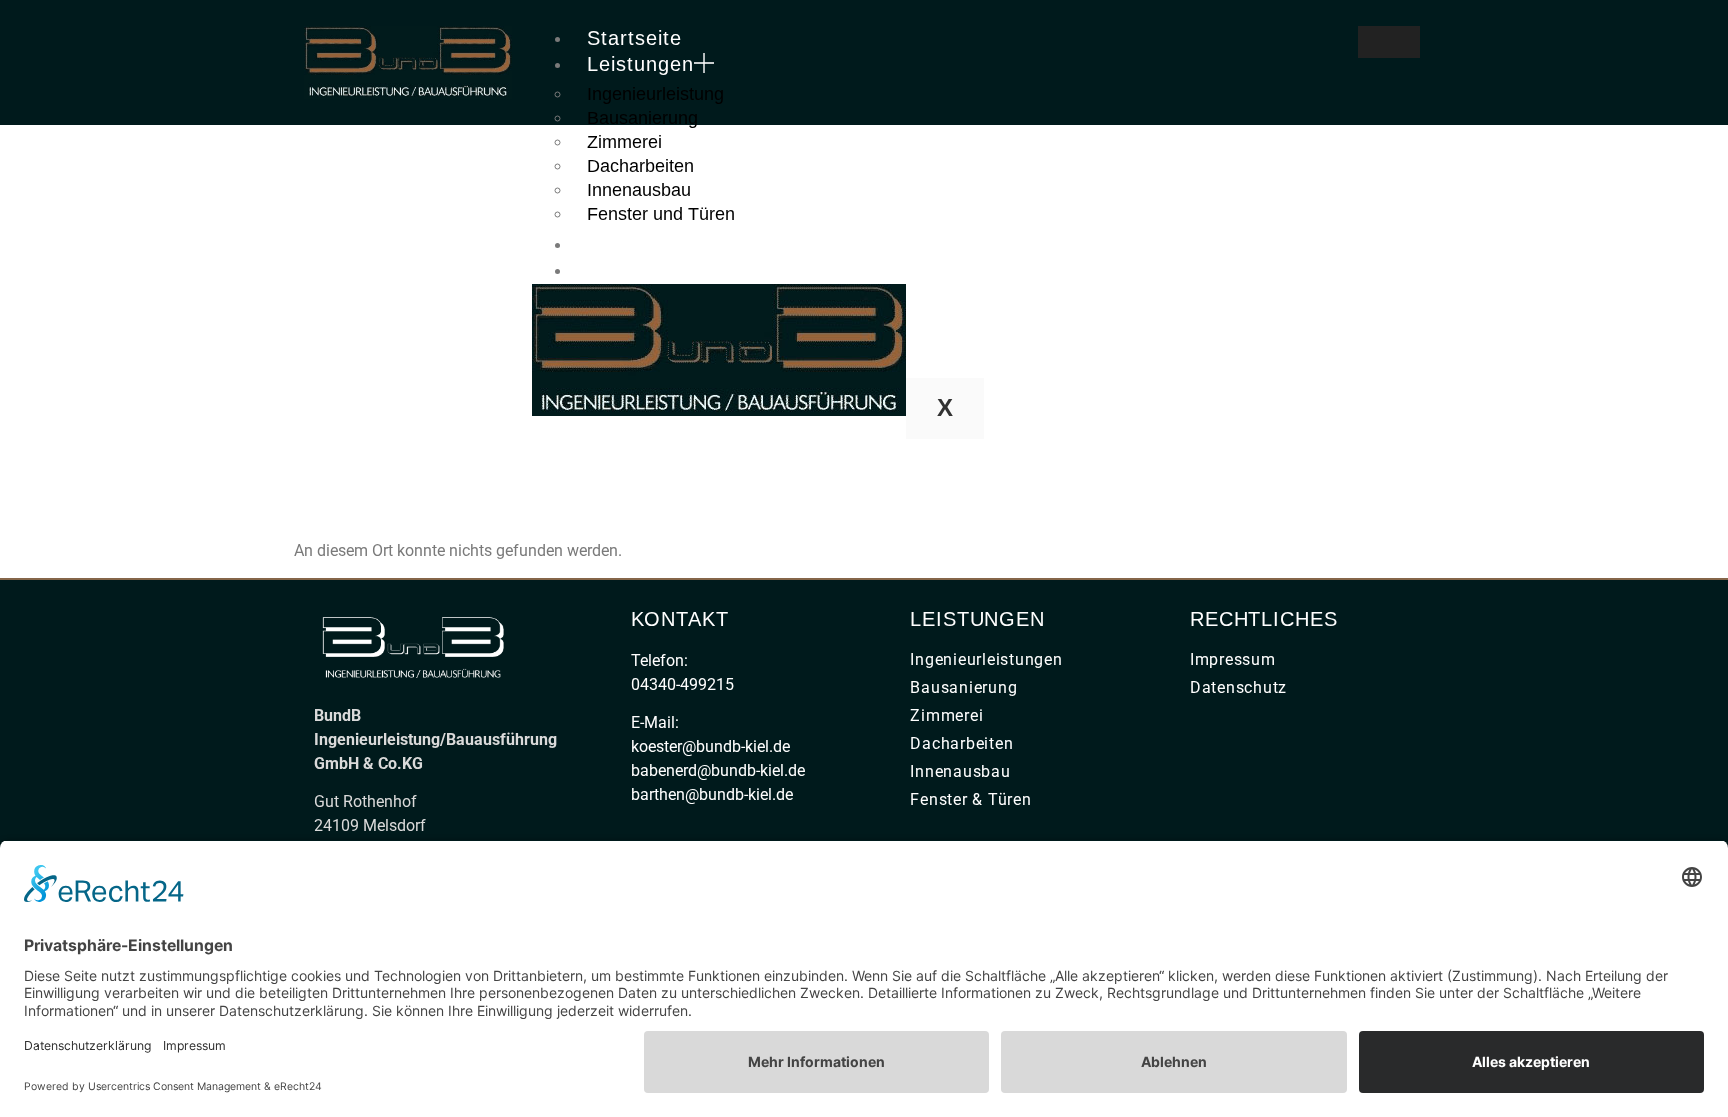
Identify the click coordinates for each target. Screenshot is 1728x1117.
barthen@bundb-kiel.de (712, 794)
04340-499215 (682, 684)
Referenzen (643, 244)
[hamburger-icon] (1389, 42)
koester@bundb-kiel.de (710, 746)
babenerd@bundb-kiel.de (718, 770)
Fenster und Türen (661, 214)
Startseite (634, 38)
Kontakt (624, 270)
